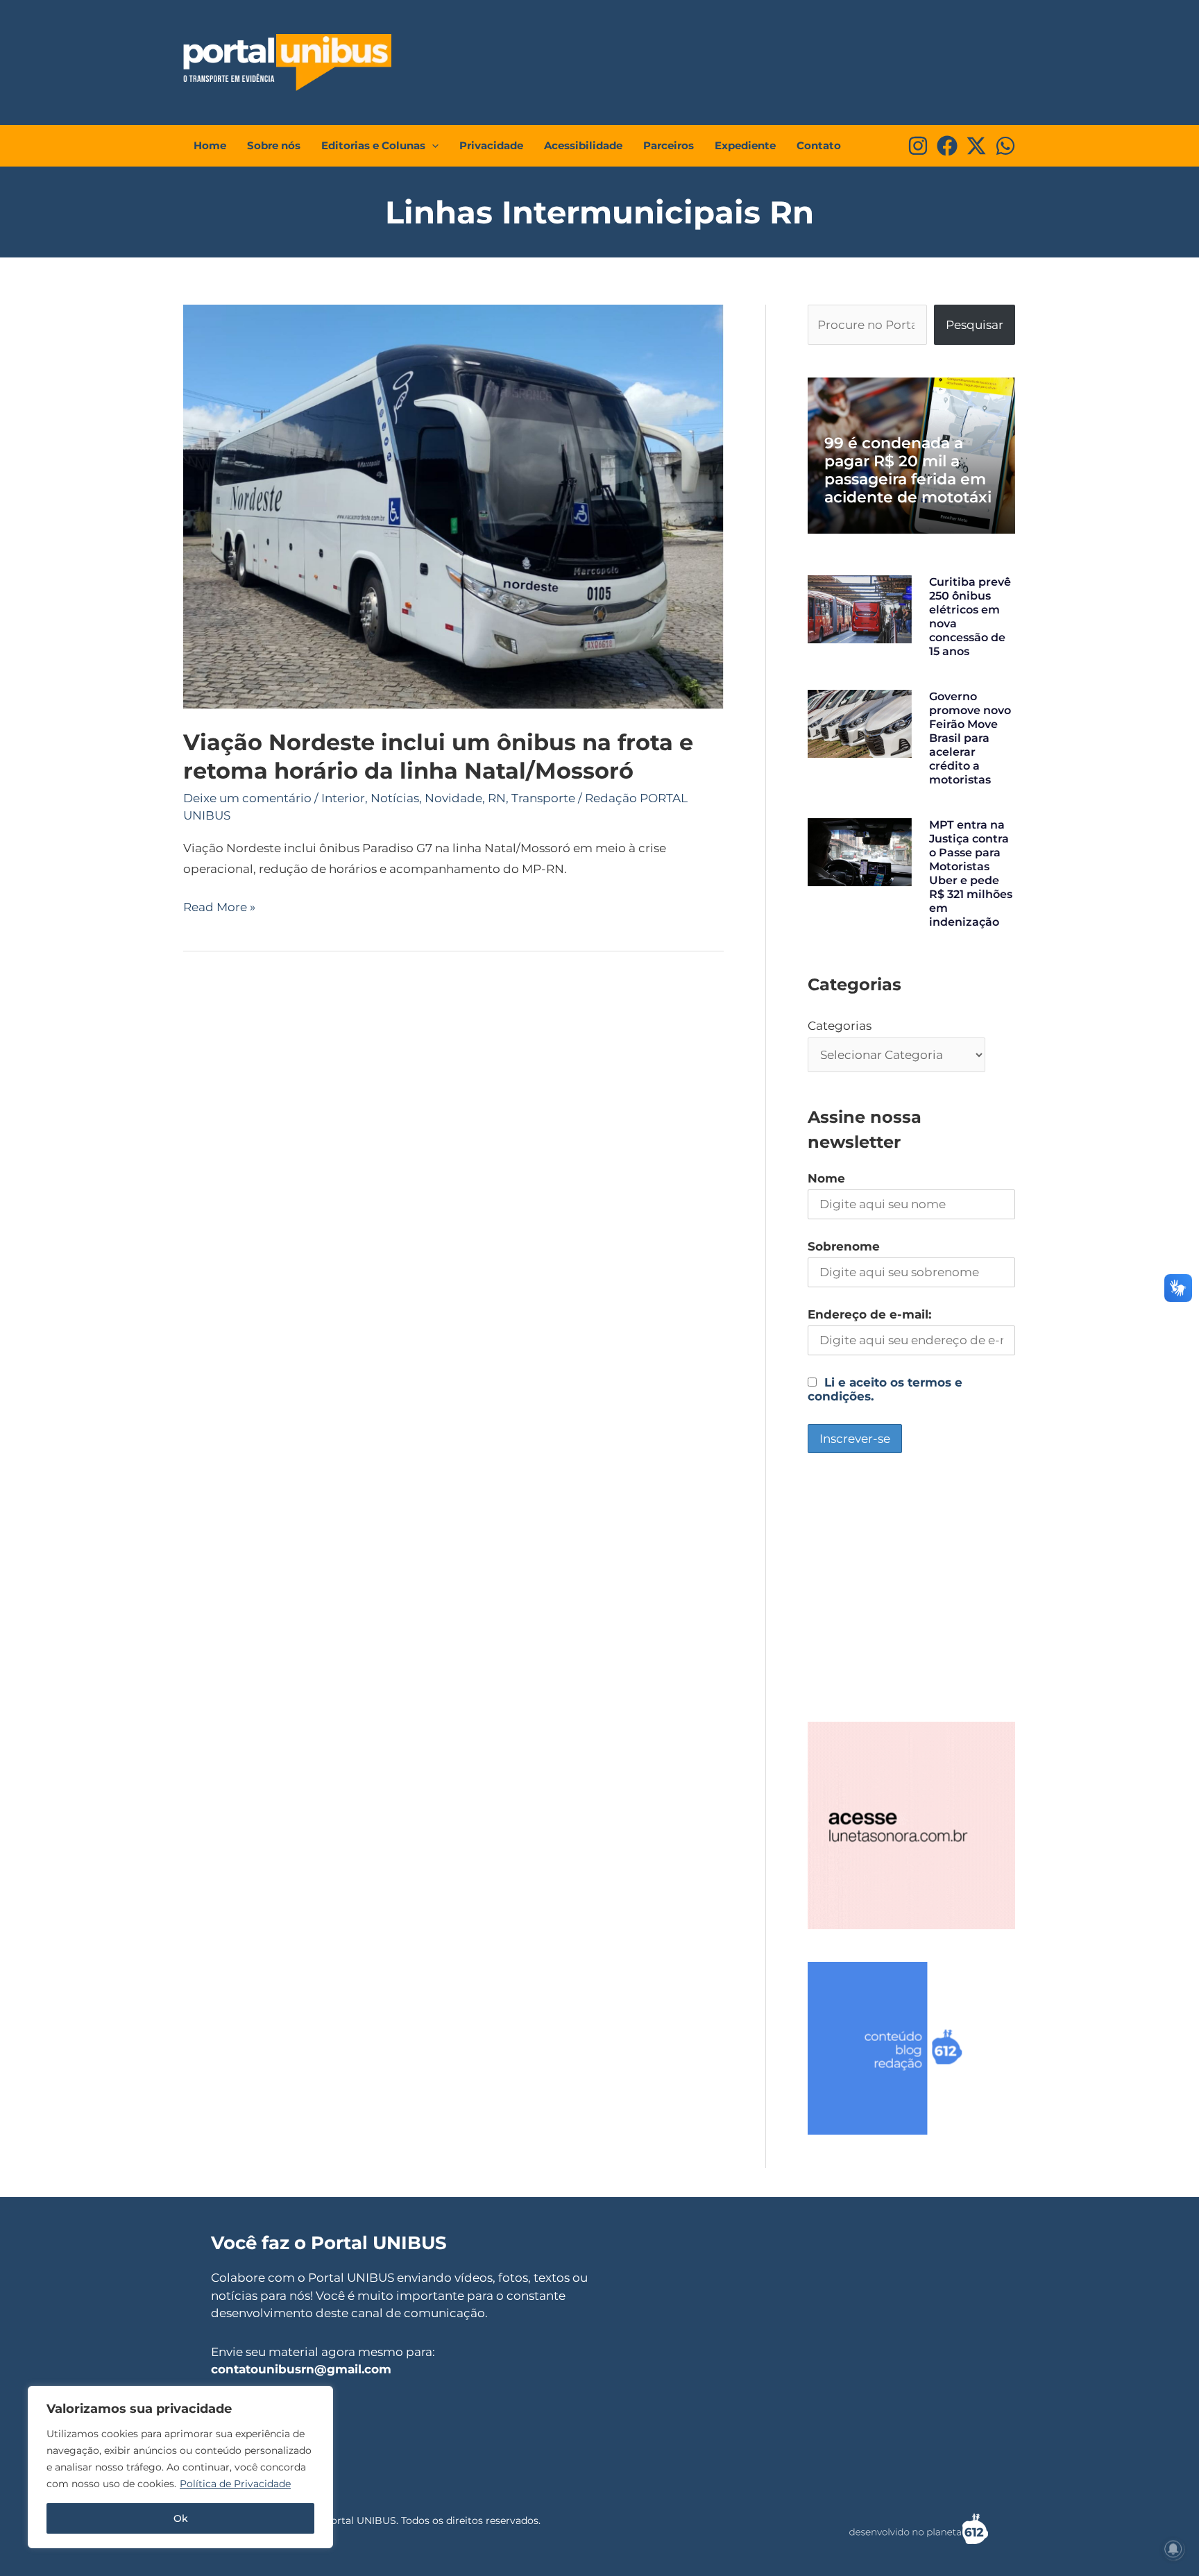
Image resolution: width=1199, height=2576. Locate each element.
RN (497, 798)
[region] (180, 2467)
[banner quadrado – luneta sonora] (911, 1824)
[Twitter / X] (976, 146)
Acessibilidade (583, 145)
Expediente (745, 145)
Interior (343, 798)
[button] (432, 146)
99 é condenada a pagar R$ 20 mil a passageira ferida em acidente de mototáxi (908, 470)
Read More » (219, 906)
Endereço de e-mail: (869, 1314)
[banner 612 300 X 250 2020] (911, 2047)
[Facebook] (947, 146)
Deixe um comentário (247, 798)
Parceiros (669, 145)
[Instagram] (918, 146)
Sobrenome (844, 1246)
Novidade (453, 798)
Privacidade (491, 145)
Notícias (395, 798)
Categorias (840, 1026)
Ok (181, 2518)
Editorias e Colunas (373, 145)
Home (210, 145)
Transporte (543, 798)
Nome (826, 1178)
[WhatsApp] (1005, 146)
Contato (819, 145)
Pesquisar (975, 325)
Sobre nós (274, 145)
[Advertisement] (756, 59)
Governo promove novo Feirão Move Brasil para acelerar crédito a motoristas (970, 738)
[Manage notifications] (1173, 2549)
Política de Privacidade (235, 2484)
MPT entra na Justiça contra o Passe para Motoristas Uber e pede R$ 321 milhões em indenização (971, 873)
